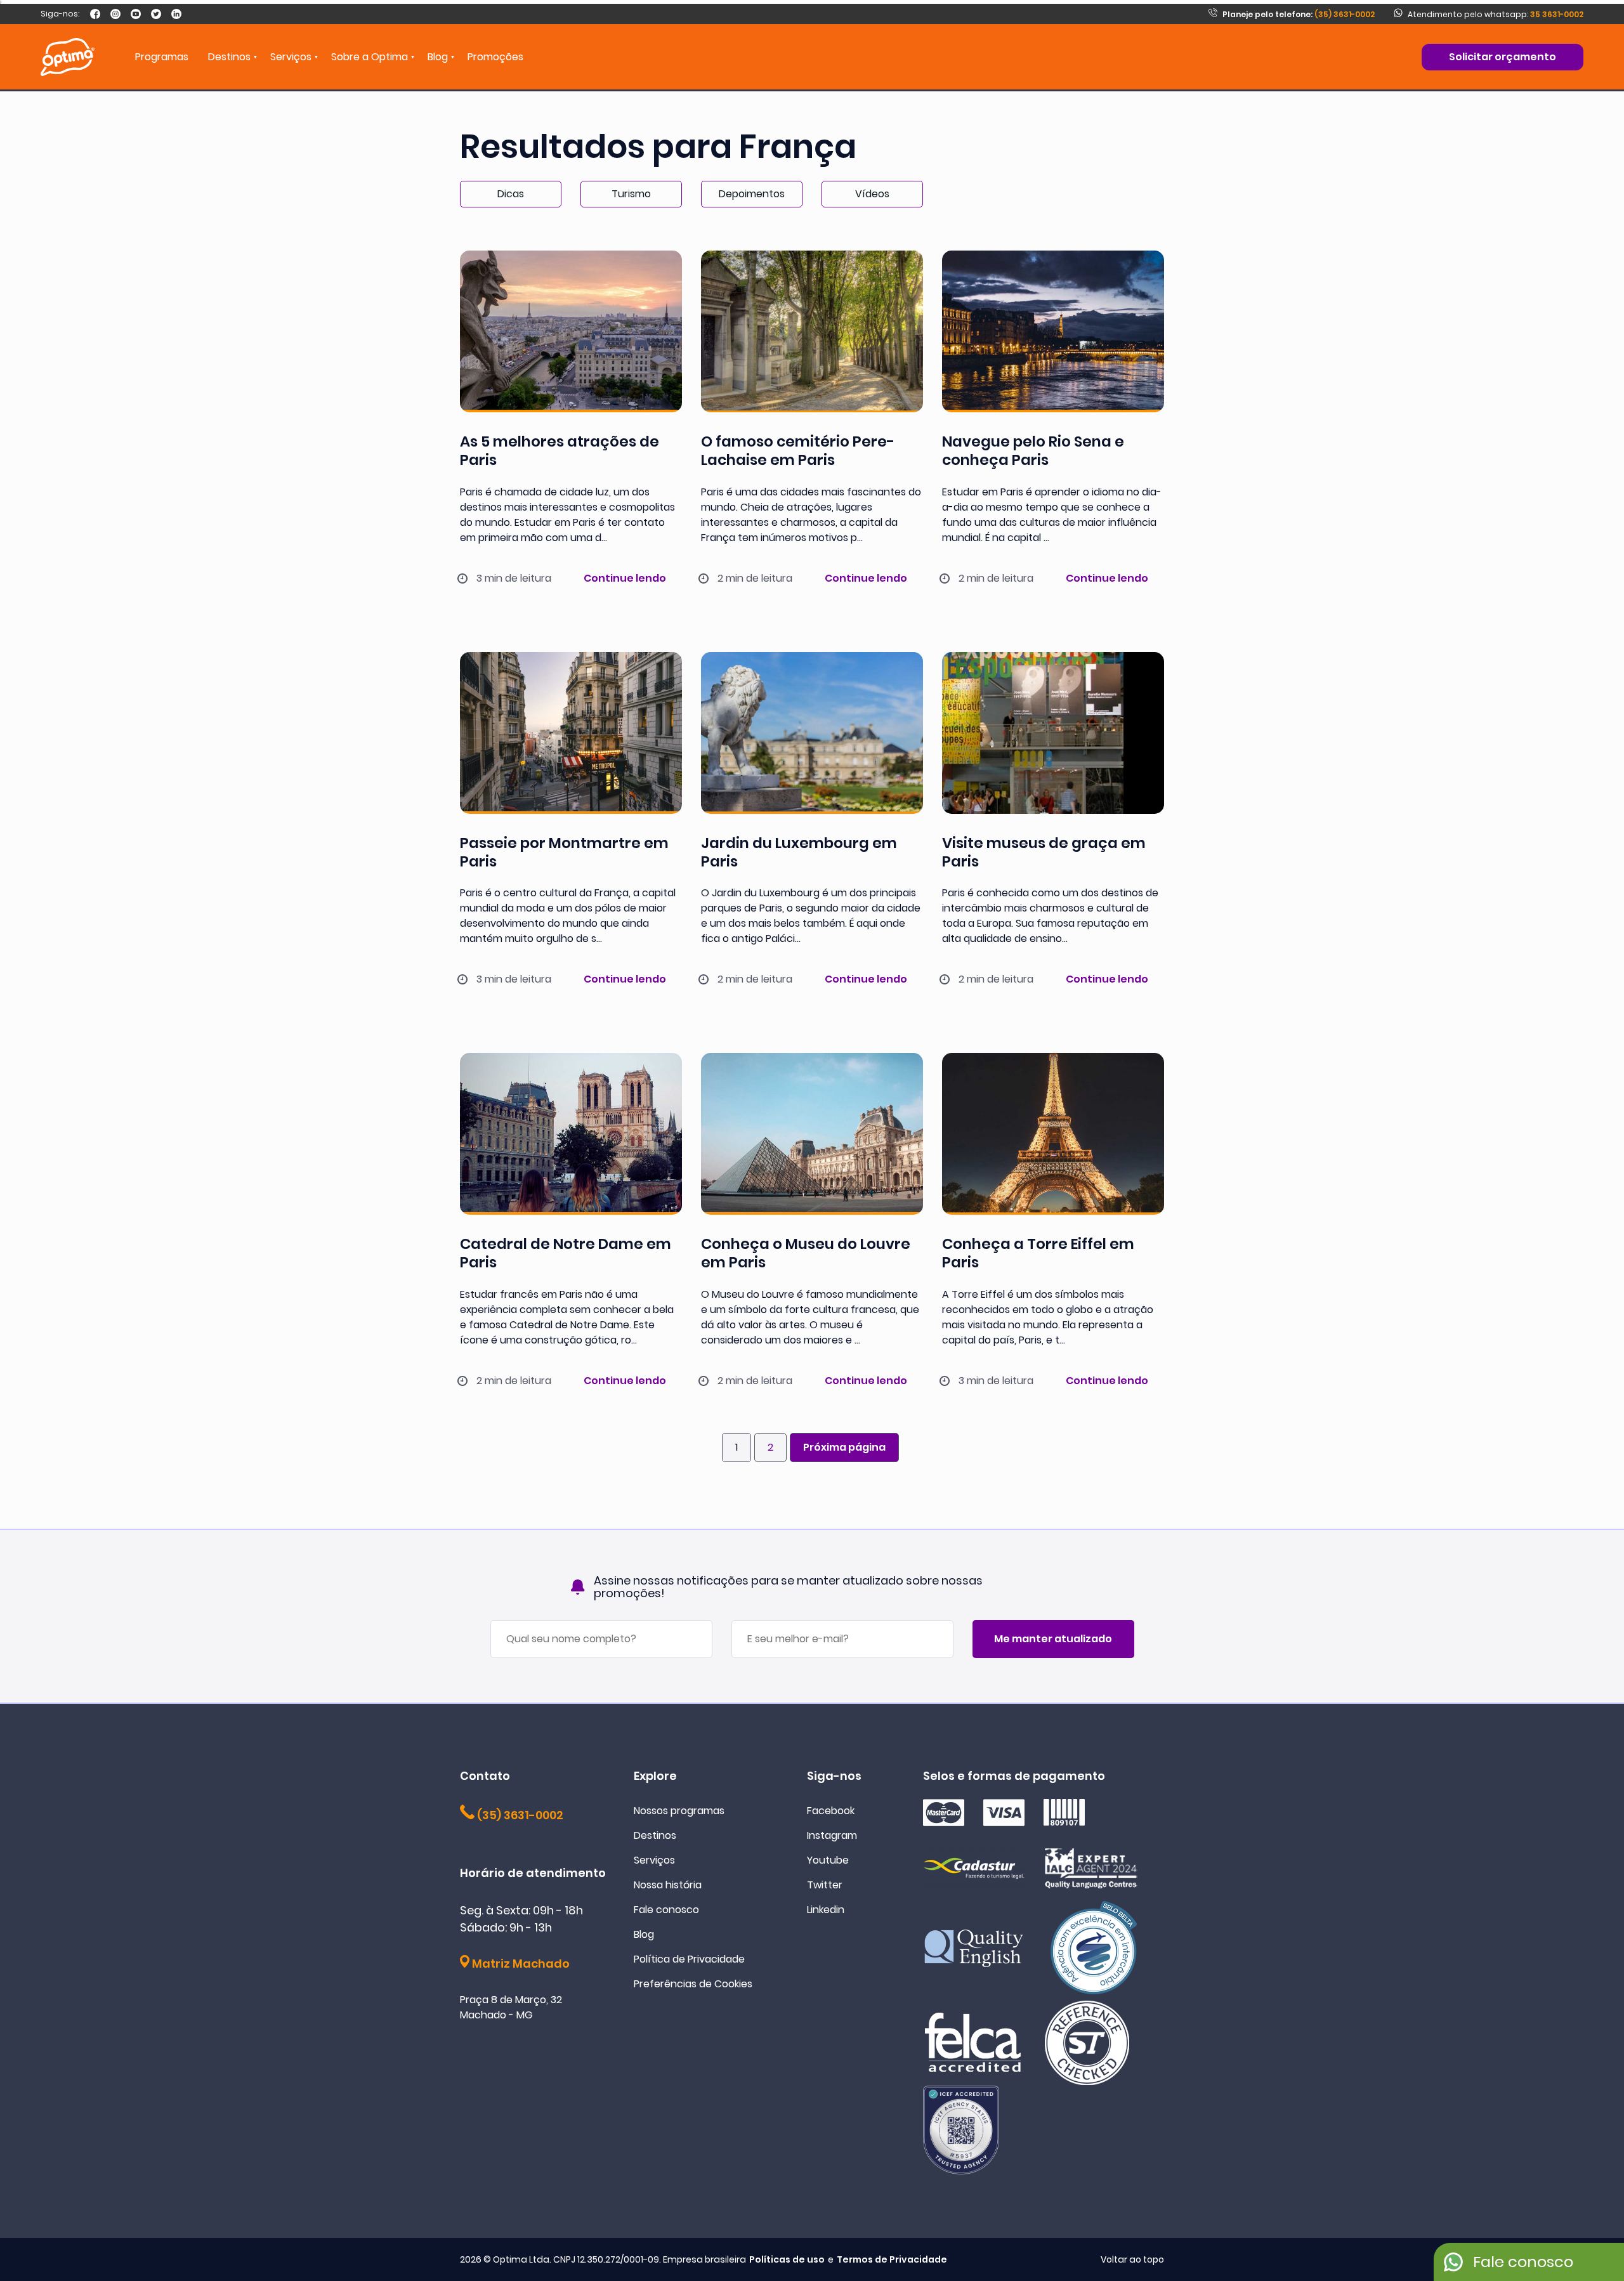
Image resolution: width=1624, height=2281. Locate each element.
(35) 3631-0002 (1299, 14)
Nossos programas (679, 1811)
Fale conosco (666, 1910)
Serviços (654, 1860)
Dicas (511, 194)
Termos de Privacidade (892, 2259)
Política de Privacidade (689, 1959)
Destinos (655, 1835)
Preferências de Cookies (693, 1984)
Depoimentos (752, 194)
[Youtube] (136, 14)
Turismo (631, 194)
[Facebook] (95, 14)
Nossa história (668, 1885)
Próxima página (844, 1447)
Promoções (495, 57)
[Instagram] (115, 14)
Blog (438, 57)
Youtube (828, 1860)
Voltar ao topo (1132, 2259)
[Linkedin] (176, 14)
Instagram (832, 1835)
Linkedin (826, 1910)
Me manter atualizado (1053, 1639)
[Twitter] (156, 14)
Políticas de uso (787, 2259)
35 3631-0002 (1557, 14)
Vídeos (872, 194)
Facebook (831, 1811)
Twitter (825, 1885)
